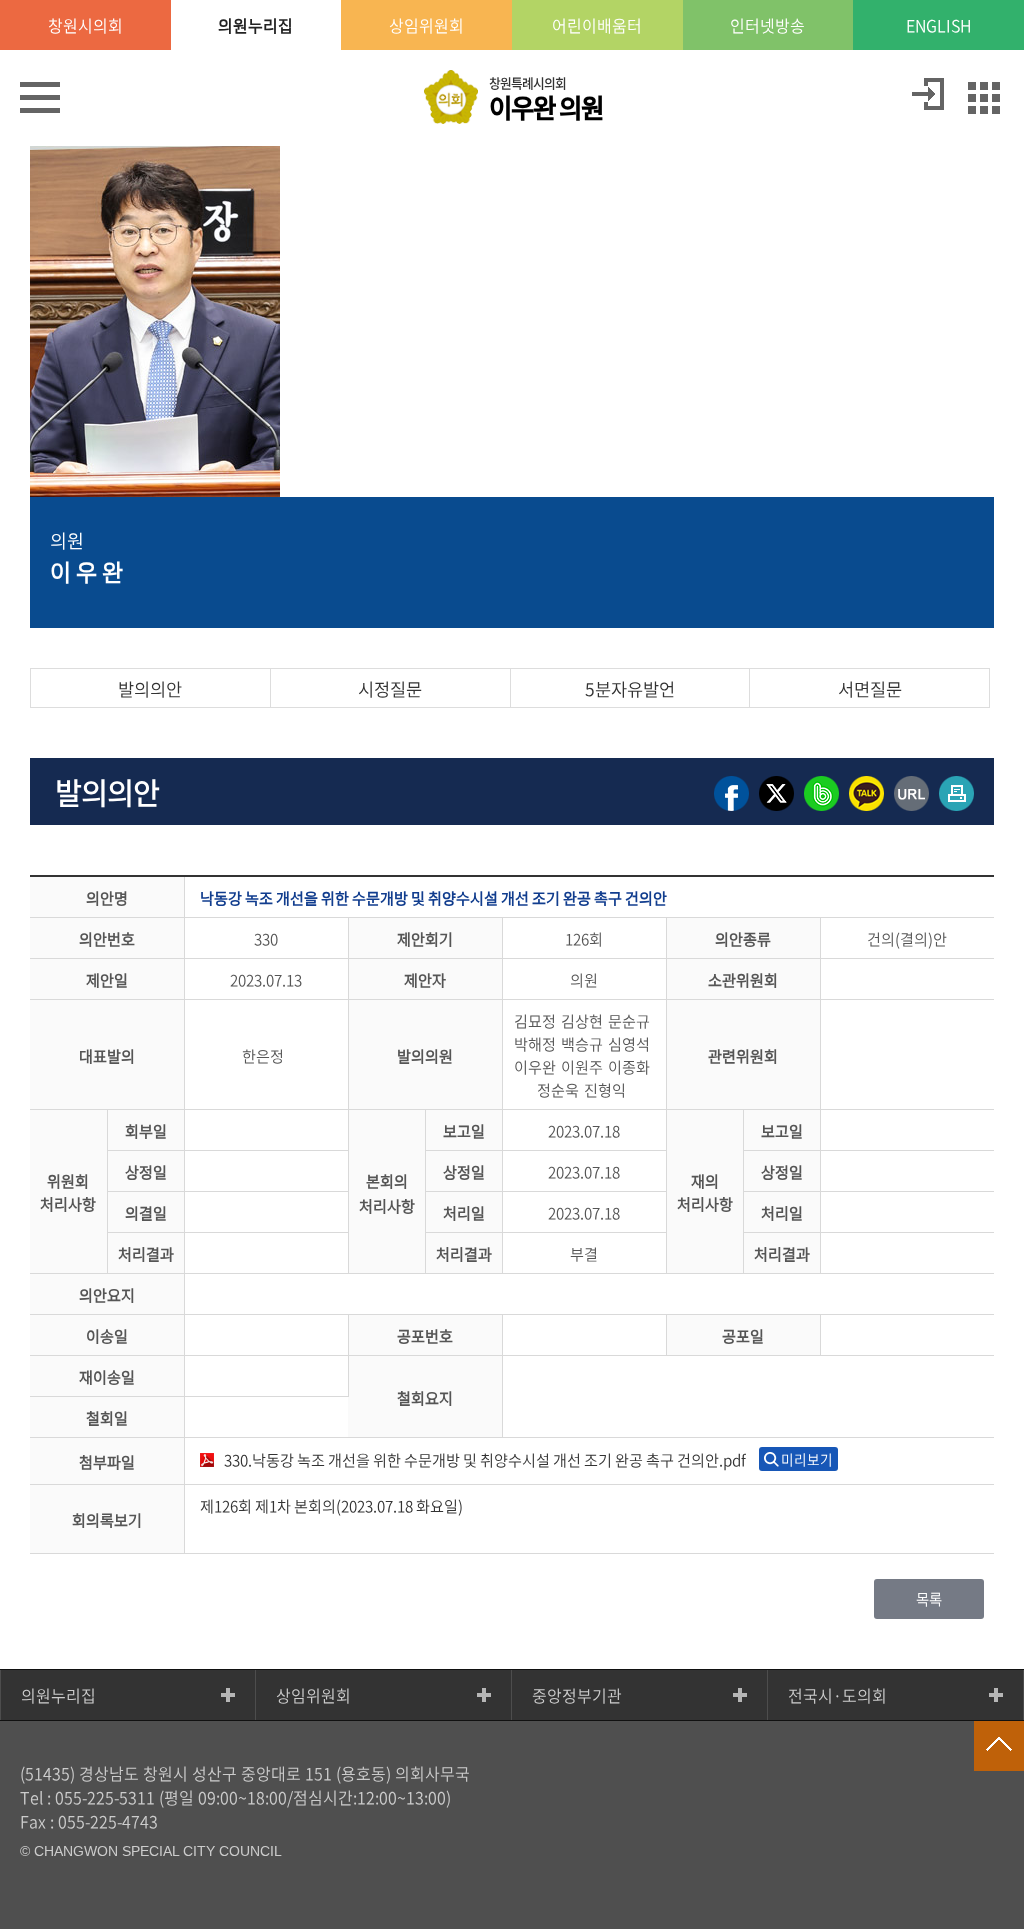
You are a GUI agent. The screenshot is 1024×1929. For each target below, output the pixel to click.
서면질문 (870, 689)
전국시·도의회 (837, 1695)
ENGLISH (939, 25)
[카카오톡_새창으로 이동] (866, 809)
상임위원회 (313, 1695)
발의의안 (150, 689)
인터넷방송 (767, 25)
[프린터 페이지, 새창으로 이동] (956, 809)
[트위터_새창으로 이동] (776, 809)
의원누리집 (58, 1695)
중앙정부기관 (577, 1695)
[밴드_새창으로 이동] (821, 809)
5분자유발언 (630, 689)
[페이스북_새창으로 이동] (731, 809)
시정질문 (390, 689)
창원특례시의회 (546, 99)
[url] (911, 809)
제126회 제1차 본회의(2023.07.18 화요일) (331, 1505)
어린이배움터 (597, 25)
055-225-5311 (105, 1797)
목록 (929, 1599)
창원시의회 (85, 25)
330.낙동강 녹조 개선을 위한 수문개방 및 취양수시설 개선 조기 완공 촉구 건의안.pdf (485, 1459)
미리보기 (807, 1459)
